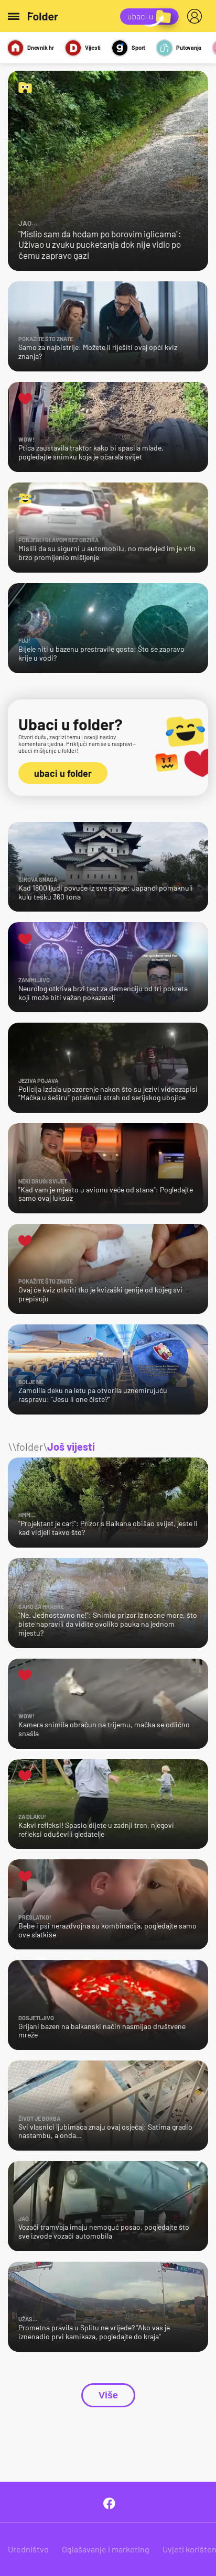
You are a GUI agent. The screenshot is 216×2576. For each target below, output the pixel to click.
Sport (138, 47)
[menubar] (197, 16)
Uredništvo (28, 2549)
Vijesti (93, 47)
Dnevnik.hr (41, 47)
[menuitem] (197, 16)
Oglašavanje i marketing (106, 2549)
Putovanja (189, 47)
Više (108, 2395)
